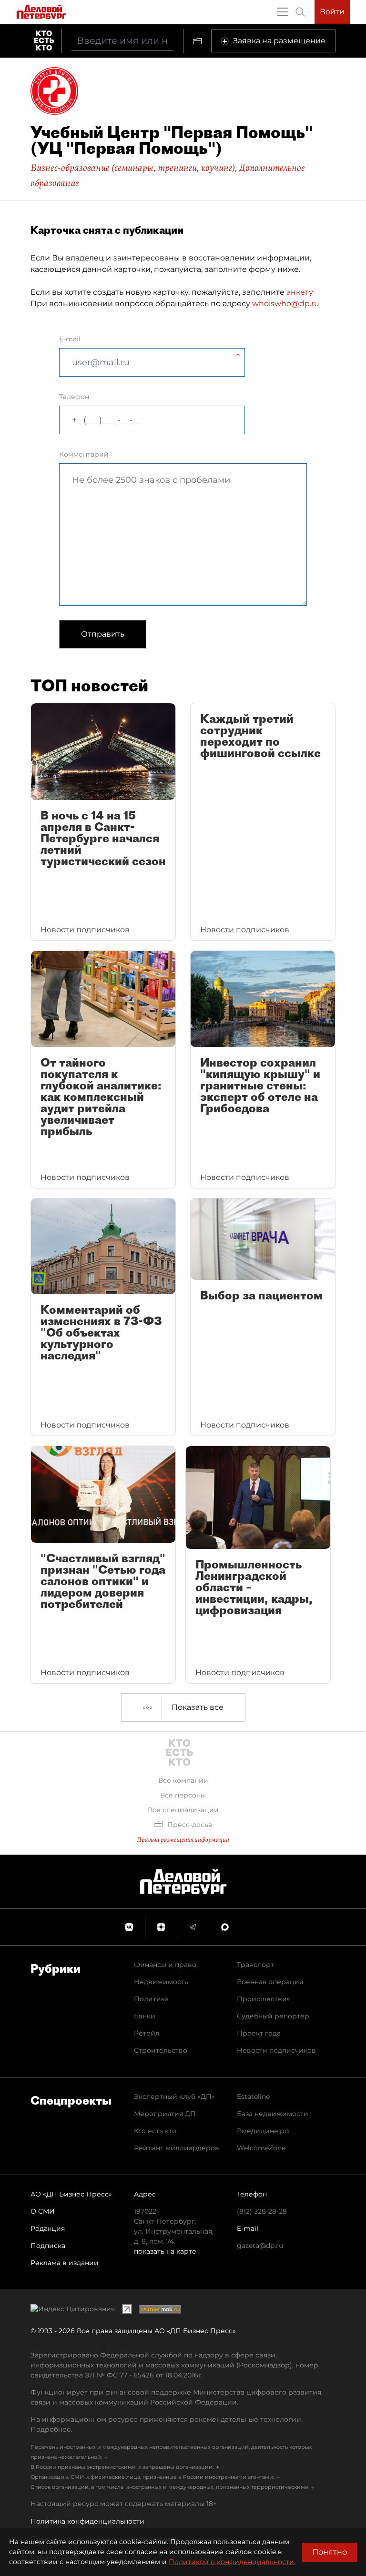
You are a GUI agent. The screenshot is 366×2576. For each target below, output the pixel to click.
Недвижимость (161, 1982)
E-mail (70, 339)
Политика (151, 1999)
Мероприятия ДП (165, 2114)
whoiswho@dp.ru (286, 304)
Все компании (183, 1780)
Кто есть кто (155, 2131)
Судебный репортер (273, 2016)
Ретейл (147, 2033)
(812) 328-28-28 (262, 2211)
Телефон (74, 397)
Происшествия (264, 1999)
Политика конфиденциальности (87, 2521)
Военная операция (270, 1982)
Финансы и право (165, 1965)
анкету (300, 292)
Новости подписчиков (276, 2050)
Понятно (330, 2552)
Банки (145, 2016)
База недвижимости (273, 2114)
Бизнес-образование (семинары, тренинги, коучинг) (133, 168)
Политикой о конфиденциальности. (232, 2562)
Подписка (48, 2246)
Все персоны (183, 1795)
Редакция (48, 2228)
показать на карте (165, 2251)
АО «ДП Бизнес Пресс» (71, 2194)
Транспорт (255, 1965)
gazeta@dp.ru (260, 2246)
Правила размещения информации (183, 1840)
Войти (332, 12)
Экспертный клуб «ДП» (174, 2097)
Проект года (259, 2033)
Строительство (161, 2050)
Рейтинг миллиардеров (177, 2148)
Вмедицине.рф (263, 2131)
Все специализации (183, 1810)
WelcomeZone (261, 2148)
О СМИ (43, 2211)
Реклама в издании (65, 2263)
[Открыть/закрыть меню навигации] (283, 12)
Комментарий (84, 454)
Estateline (253, 2097)
